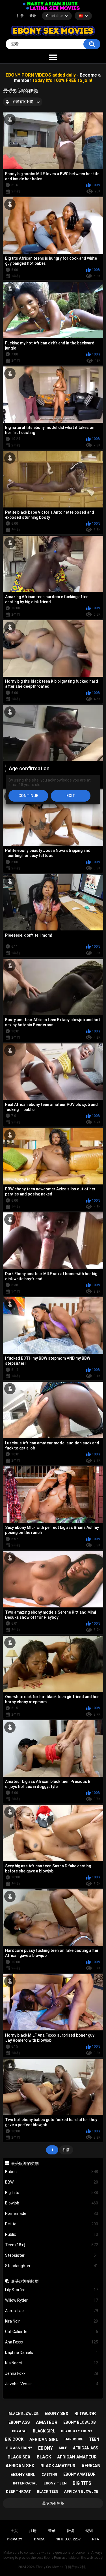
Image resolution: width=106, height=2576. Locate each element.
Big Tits (52, 2193)
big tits (82, 2483)
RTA (96, 2539)
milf (63, 2448)
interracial (25, 2483)
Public (52, 2234)
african (91, 2466)
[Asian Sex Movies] (50, 4)
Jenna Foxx (52, 2373)
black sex (19, 2457)
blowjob (85, 2414)
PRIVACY (15, 2539)
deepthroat (19, 2491)
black (44, 2457)
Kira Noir (52, 2321)
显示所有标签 (53, 2503)
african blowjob (81, 2491)
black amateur (58, 2466)
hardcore (74, 2439)
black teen (48, 2492)
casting (49, 2475)
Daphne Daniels (52, 2353)
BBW (52, 2182)
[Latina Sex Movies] (53, 8)
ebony (46, 2448)
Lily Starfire (52, 2290)
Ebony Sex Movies (50, 2567)
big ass (19, 2431)
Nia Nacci (52, 2363)
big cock (14, 2439)
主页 (14, 2531)
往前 (66, 2150)
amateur (47, 2422)
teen (94, 2439)
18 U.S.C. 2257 (68, 2539)
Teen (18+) (52, 2245)
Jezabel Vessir (52, 2384)
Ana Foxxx (52, 2342)
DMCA (39, 2539)
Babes (52, 2172)
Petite (52, 2224)
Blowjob (52, 2203)
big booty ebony (77, 2431)
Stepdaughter (52, 2266)
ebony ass (19, 2422)
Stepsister (52, 2255)
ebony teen (55, 2483)
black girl (44, 2431)
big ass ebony (19, 2448)
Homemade (52, 2213)
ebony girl (23, 2475)
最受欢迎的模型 (25, 2281)
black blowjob (23, 2414)
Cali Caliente (52, 2332)
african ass (86, 2448)
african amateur (77, 2457)
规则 (89, 2531)
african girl (44, 2440)
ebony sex (57, 2414)
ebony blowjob (80, 2422)
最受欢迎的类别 (25, 2163)
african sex (20, 2466)
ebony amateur (79, 2474)
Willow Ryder (52, 2300)
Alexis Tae (52, 2311)
